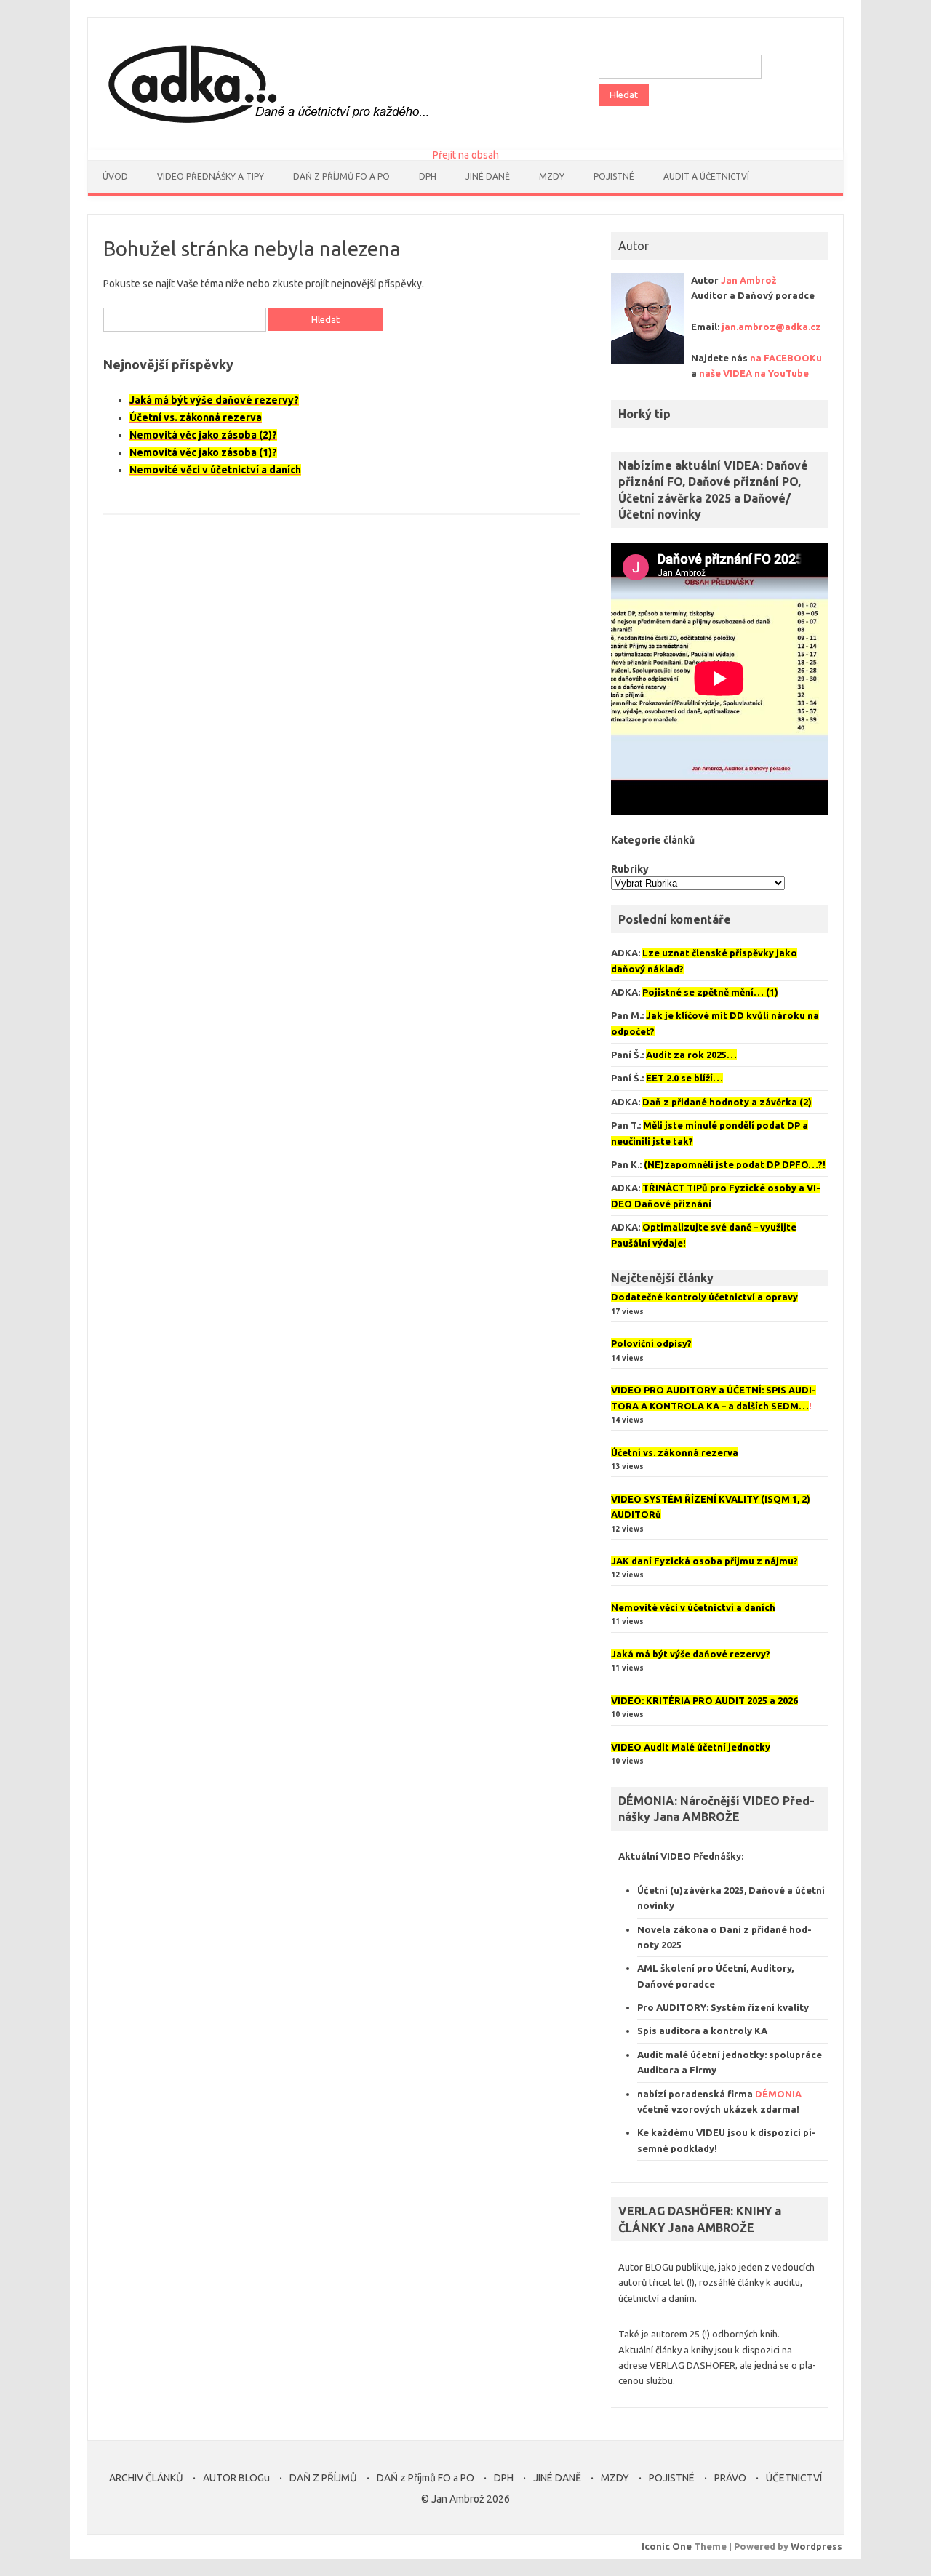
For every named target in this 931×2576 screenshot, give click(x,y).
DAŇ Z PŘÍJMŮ (323, 2478)
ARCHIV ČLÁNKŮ (146, 2478)
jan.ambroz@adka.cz (771, 327)
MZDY (615, 2478)
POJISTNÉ (672, 2478)
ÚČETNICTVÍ (794, 2478)
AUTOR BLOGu (236, 2478)
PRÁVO (730, 2478)
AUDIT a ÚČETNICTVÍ (706, 176)
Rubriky (630, 869)
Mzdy (552, 176)
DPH (428, 176)
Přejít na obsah (466, 155)
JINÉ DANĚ (488, 176)
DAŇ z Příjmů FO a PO (341, 176)
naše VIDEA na (754, 373)
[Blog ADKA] (265, 125)
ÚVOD (115, 176)
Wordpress (816, 2546)
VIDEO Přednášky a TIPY (211, 176)
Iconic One (667, 2546)
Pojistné (614, 176)
